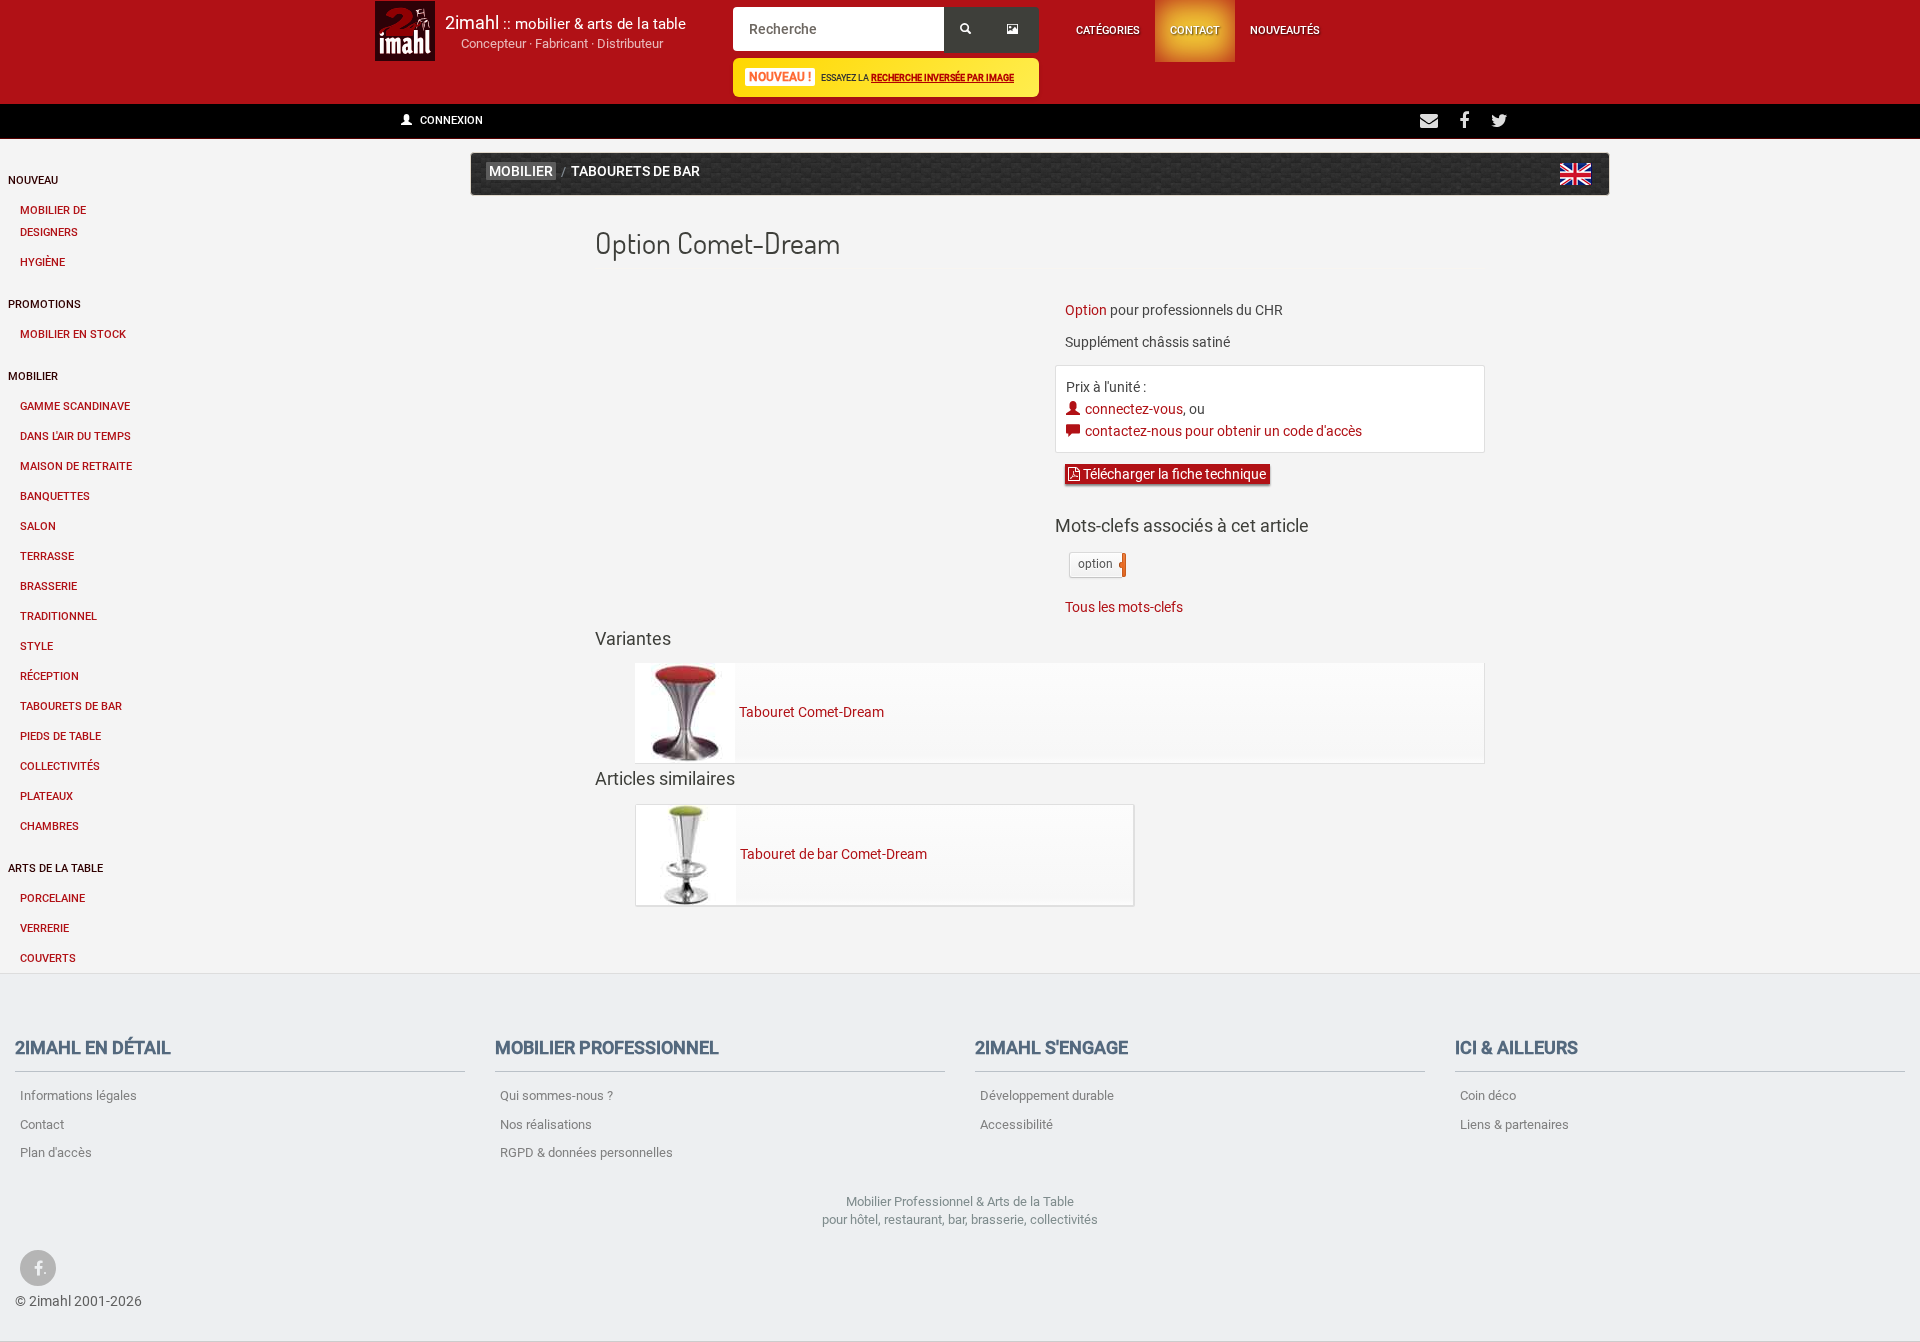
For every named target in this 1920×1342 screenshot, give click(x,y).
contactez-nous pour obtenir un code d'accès (1223, 431)
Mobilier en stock (73, 334)
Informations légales (78, 1095)
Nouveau (33, 180)
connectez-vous (1134, 409)
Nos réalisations (546, 1124)
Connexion (450, 120)
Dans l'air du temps (75, 436)
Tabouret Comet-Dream (811, 712)
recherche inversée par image (942, 77)
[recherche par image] (1015, 30)
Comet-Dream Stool (1576, 174)
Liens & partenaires (1514, 1124)
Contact (1195, 30)
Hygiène (42, 262)
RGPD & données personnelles (586, 1152)
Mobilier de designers (53, 221)
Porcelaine (52, 898)
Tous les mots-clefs (1124, 607)
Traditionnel (58, 616)
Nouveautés (1285, 30)
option (1100, 564)
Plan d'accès (56, 1152)
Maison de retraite (76, 466)
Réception (49, 676)
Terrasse (47, 556)
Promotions (44, 304)
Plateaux (46, 796)
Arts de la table (55, 868)
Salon (38, 526)
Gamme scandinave (75, 406)
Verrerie (44, 928)
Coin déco (1488, 1095)
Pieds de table (60, 736)
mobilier (521, 171)
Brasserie (48, 586)
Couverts (48, 958)
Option (1086, 310)
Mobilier (33, 376)
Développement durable (1047, 1095)
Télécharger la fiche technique (1173, 474)
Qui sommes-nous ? (556, 1095)
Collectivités (60, 766)
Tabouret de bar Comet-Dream (833, 854)
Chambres (49, 826)
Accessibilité (1016, 1124)
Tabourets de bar (71, 706)
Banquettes (55, 496)
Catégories (1108, 30)
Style (36, 646)
